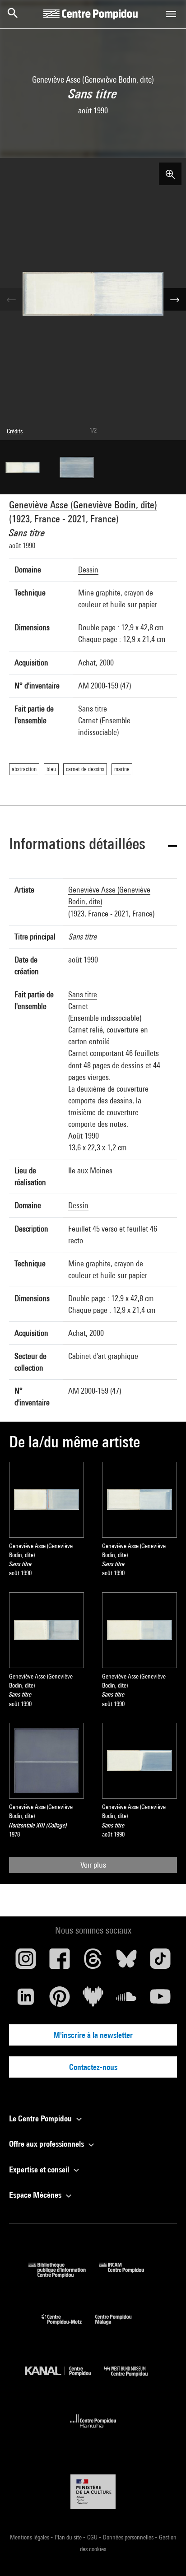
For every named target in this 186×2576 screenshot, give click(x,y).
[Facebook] (59, 1962)
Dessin (88, 570)
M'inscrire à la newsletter (93, 2035)
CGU (93, 2537)
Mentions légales (30, 2537)
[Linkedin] (26, 2000)
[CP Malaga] (120, 2327)
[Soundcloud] (126, 2000)
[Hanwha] (93, 2430)
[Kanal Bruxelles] (65, 2378)
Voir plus (93, 1865)
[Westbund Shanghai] (133, 2378)
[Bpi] (64, 2275)
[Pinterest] (59, 2000)
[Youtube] (160, 2000)
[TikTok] (160, 1962)
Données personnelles (129, 2537)
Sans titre (83, 994)
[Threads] (93, 1962)
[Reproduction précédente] (11, 299)
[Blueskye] (126, 1962)
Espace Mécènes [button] (36, 2195)
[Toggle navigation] (171, 14)
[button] (93, 845)
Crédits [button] (15, 431)
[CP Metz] (68, 2327)
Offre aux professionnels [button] (47, 2144)
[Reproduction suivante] (175, 299)
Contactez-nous (93, 2067)
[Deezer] (93, 2000)
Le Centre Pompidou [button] (41, 2118)
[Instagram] (26, 1962)
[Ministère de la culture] (93, 2492)
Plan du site (69, 2537)
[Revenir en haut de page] (165, 2555)
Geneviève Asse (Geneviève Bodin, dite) (83, 505)
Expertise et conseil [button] (40, 2169)
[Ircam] (128, 2275)
